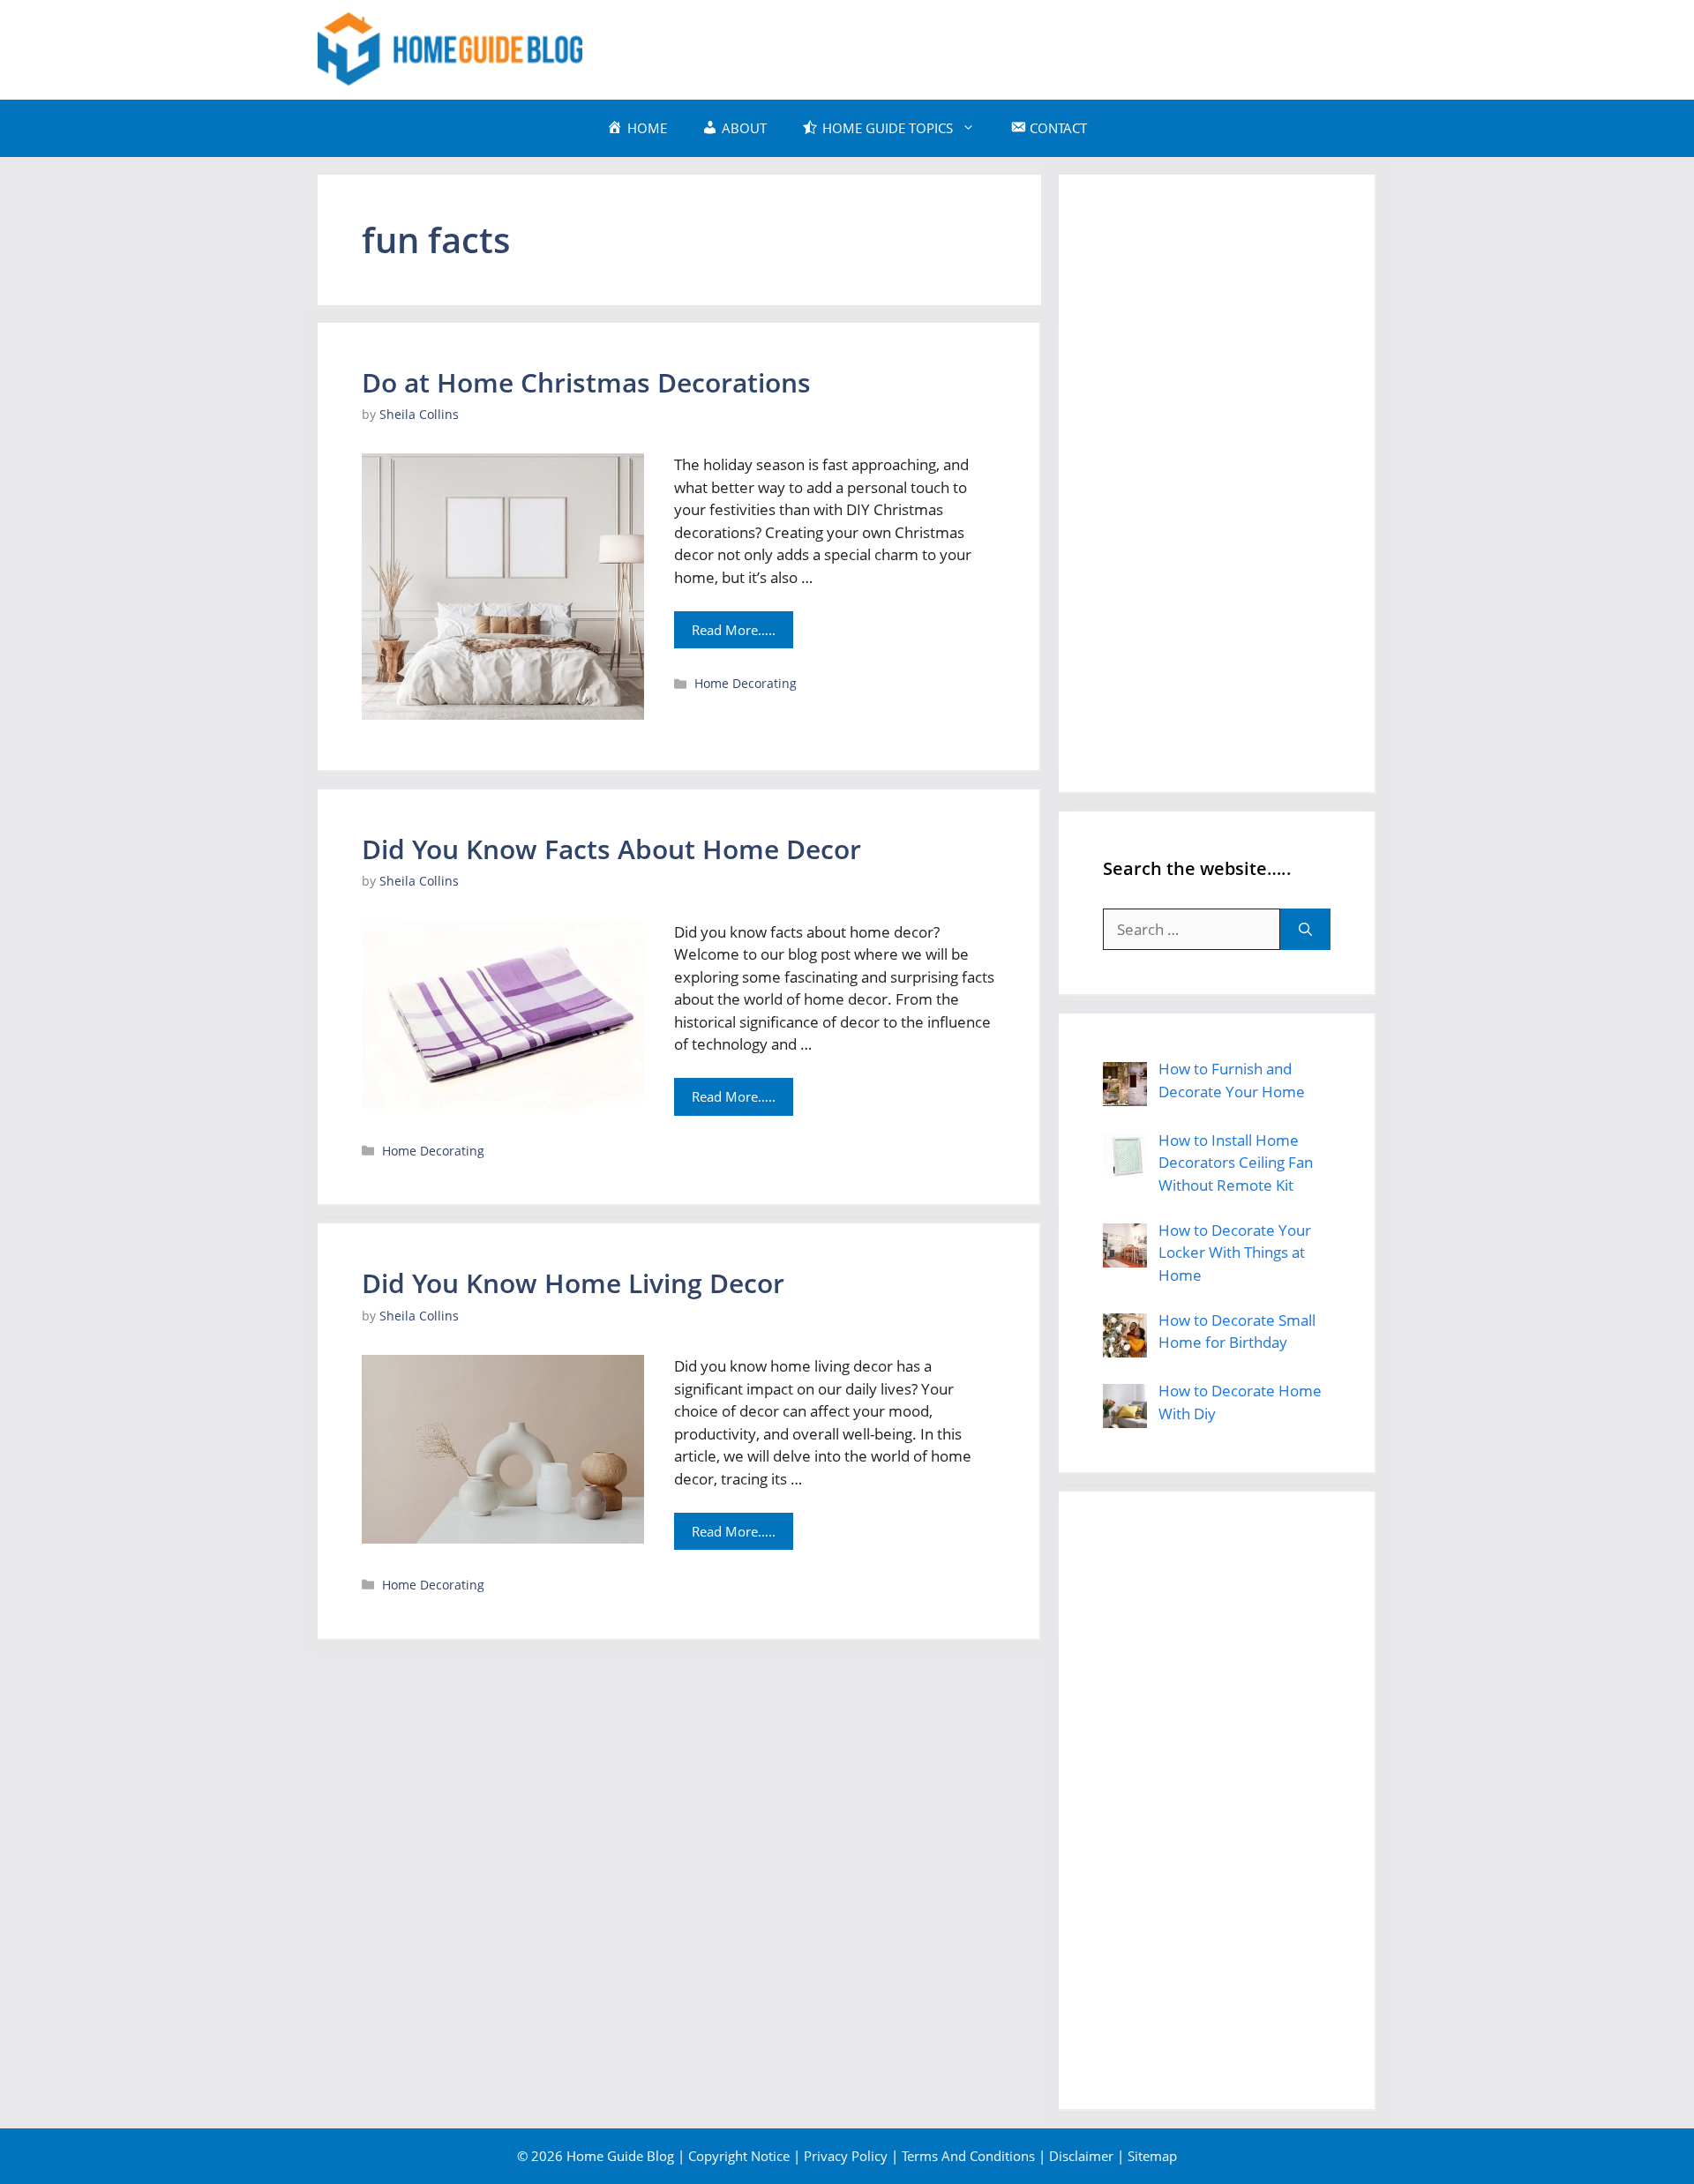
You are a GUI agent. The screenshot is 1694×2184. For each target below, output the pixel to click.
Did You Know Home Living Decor (573, 1283)
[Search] (1305, 930)
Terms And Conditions (968, 2156)
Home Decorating (746, 683)
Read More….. (734, 630)
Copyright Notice (739, 2156)
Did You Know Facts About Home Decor (611, 849)
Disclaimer (1081, 2156)
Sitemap (1152, 2156)
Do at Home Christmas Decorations (586, 382)
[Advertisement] (1055, 47)
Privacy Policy (846, 2156)
